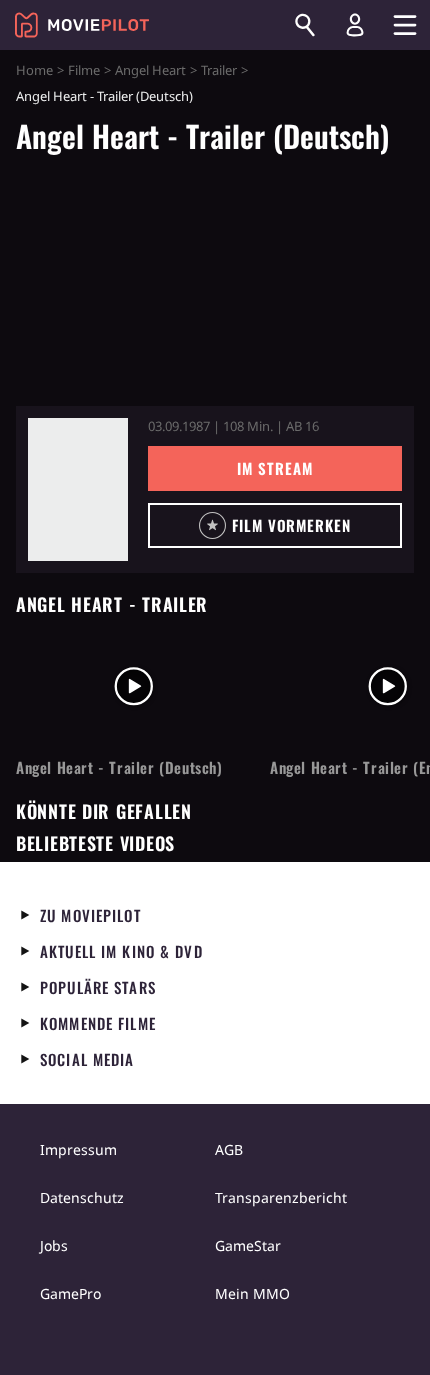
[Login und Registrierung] (355, 25)
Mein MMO (252, 1293)
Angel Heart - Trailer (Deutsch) (119, 767)
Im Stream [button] (274, 468)
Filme (84, 70)
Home (34, 70)
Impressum (78, 1149)
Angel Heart (150, 70)
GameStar (248, 1245)
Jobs (54, 1245)
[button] (275, 525)
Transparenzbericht (281, 1197)
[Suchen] (305, 25)
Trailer (219, 70)
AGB (229, 1149)
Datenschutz (82, 1197)
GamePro (70, 1293)
